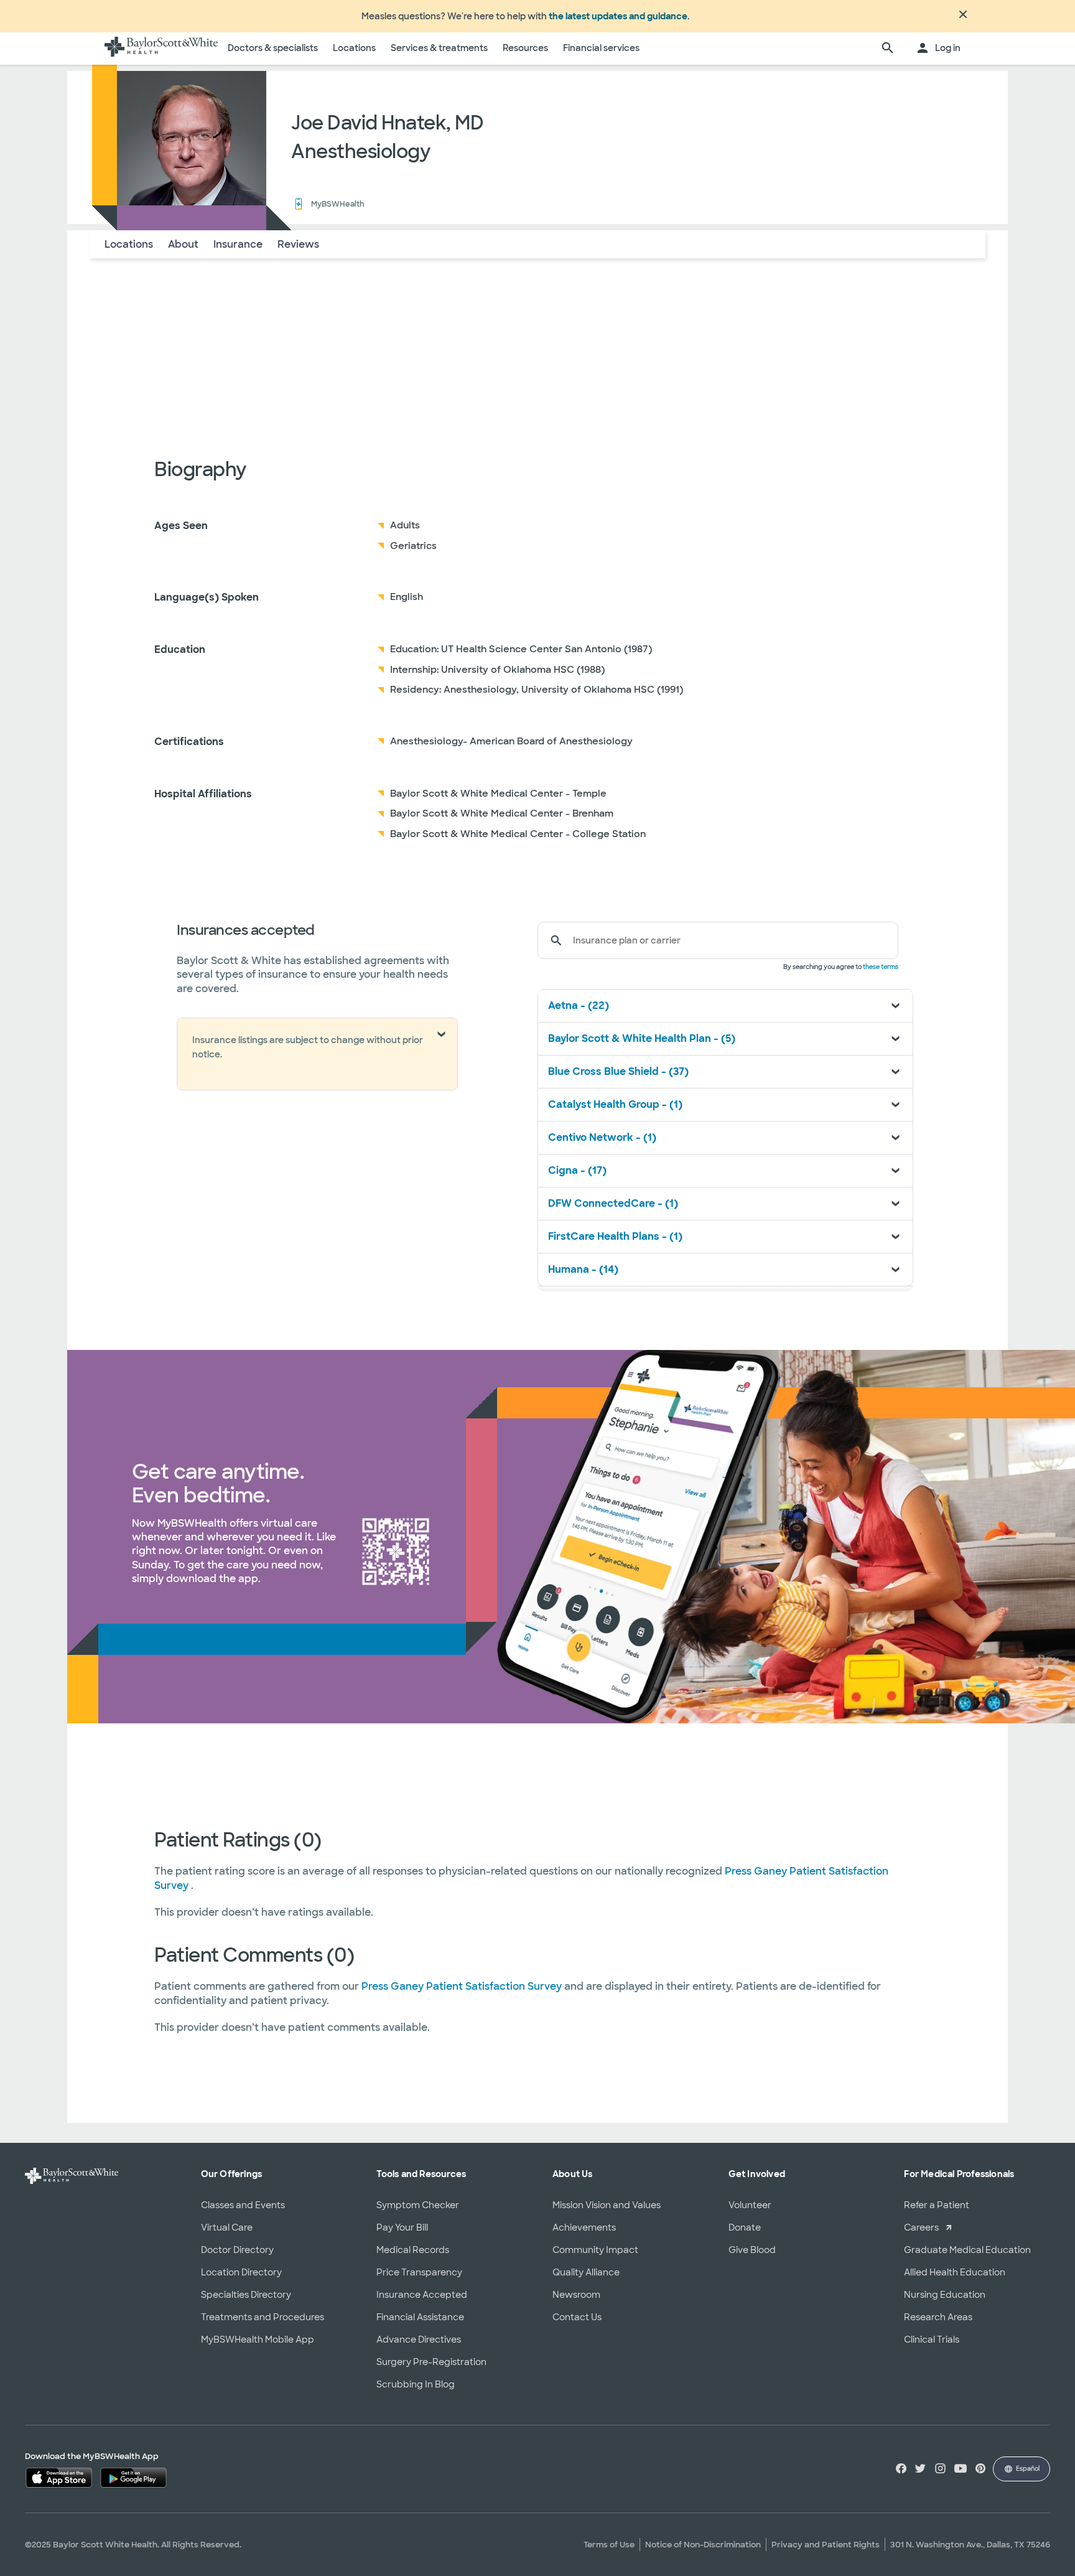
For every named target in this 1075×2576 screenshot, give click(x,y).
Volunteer (750, 2205)
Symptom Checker (418, 2205)
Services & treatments (439, 48)
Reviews (298, 244)
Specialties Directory (246, 2295)
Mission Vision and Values (607, 2205)
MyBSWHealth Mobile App (258, 2339)
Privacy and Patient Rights (826, 2545)
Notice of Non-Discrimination (703, 2545)
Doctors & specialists (273, 48)
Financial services (601, 48)
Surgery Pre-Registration (431, 2362)
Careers (921, 2227)
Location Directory (241, 2272)
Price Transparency (419, 2272)
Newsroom (576, 2295)
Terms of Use (609, 2545)
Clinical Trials (932, 2339)
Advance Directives (419, 2339)
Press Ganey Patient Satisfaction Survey (463, 1986)
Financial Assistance (420, 2317)
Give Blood (752, 2250)
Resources (525, 48)
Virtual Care (227, 2227)
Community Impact (595, 2250)
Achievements (584, 2227)
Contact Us (577, 2317)
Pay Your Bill (402, 2227)
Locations (354, 48)
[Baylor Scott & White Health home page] (161, 49)
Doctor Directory (237, 2250)
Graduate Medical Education (967, 2250)
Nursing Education (945, 2295)
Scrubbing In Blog (416, 2384)
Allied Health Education (955, 2272)
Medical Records (413, 2250)
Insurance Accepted (422, 2295)
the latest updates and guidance (618, 16)
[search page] (888, 49)
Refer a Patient (937, 2205)
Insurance (238, 244)
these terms (881, 967)
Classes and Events (243, 2205)
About (183, 244)
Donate (745, 2227)
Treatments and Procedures (263, 2317)
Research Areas (938, 2317)
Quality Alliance (586, 2272)
